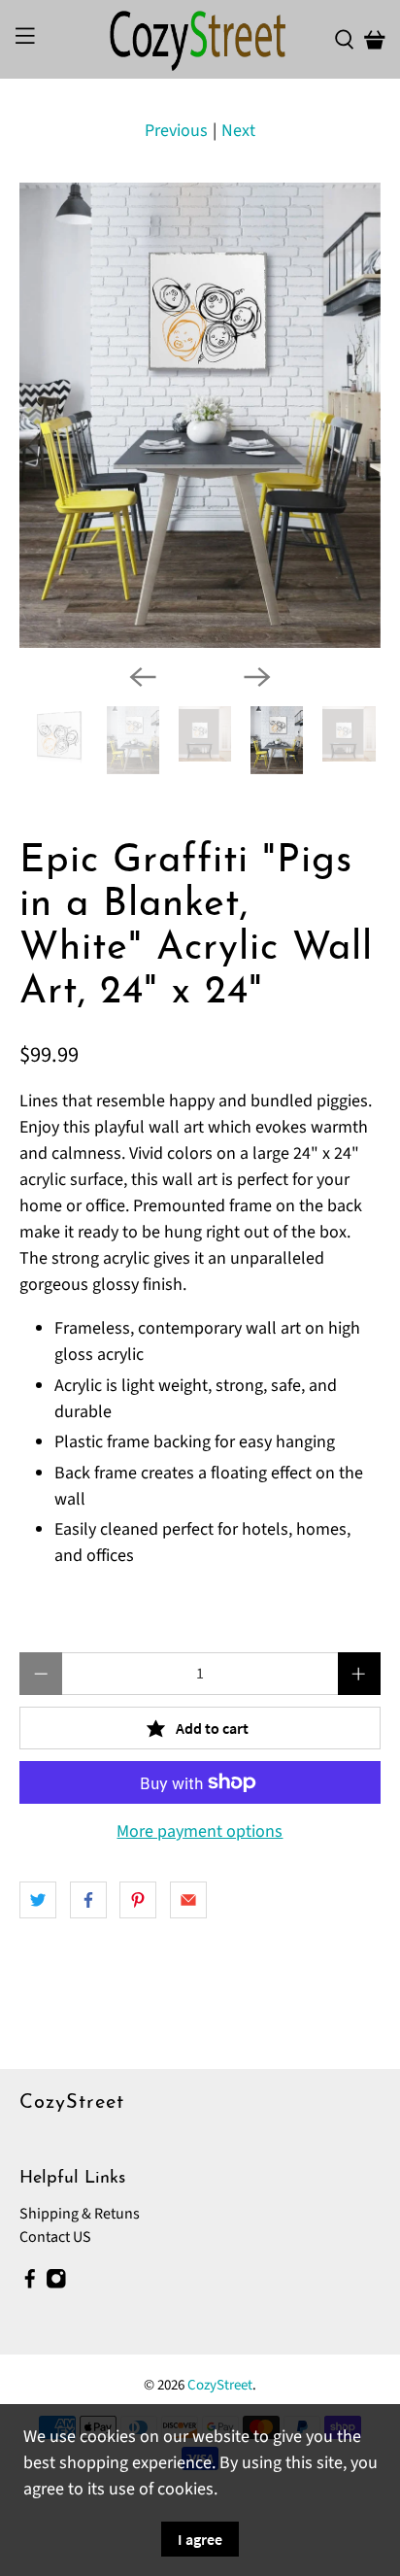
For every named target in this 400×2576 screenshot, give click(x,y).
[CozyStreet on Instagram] (56, 2285)
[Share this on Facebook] (88, 1900)
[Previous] (143, 677)
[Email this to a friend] (188, 1900)
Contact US (55, 2237)
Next (238, 131)
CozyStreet (220, 2385)
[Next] (257, 677)
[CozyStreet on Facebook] (30, 2285)
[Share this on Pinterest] (138, 1900)
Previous (176, 131)
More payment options (200, 1832)
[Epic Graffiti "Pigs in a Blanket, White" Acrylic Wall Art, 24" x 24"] (200, 415)
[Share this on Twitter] (38, 1900)
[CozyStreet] (200, 39)
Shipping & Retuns (80, 2214)
